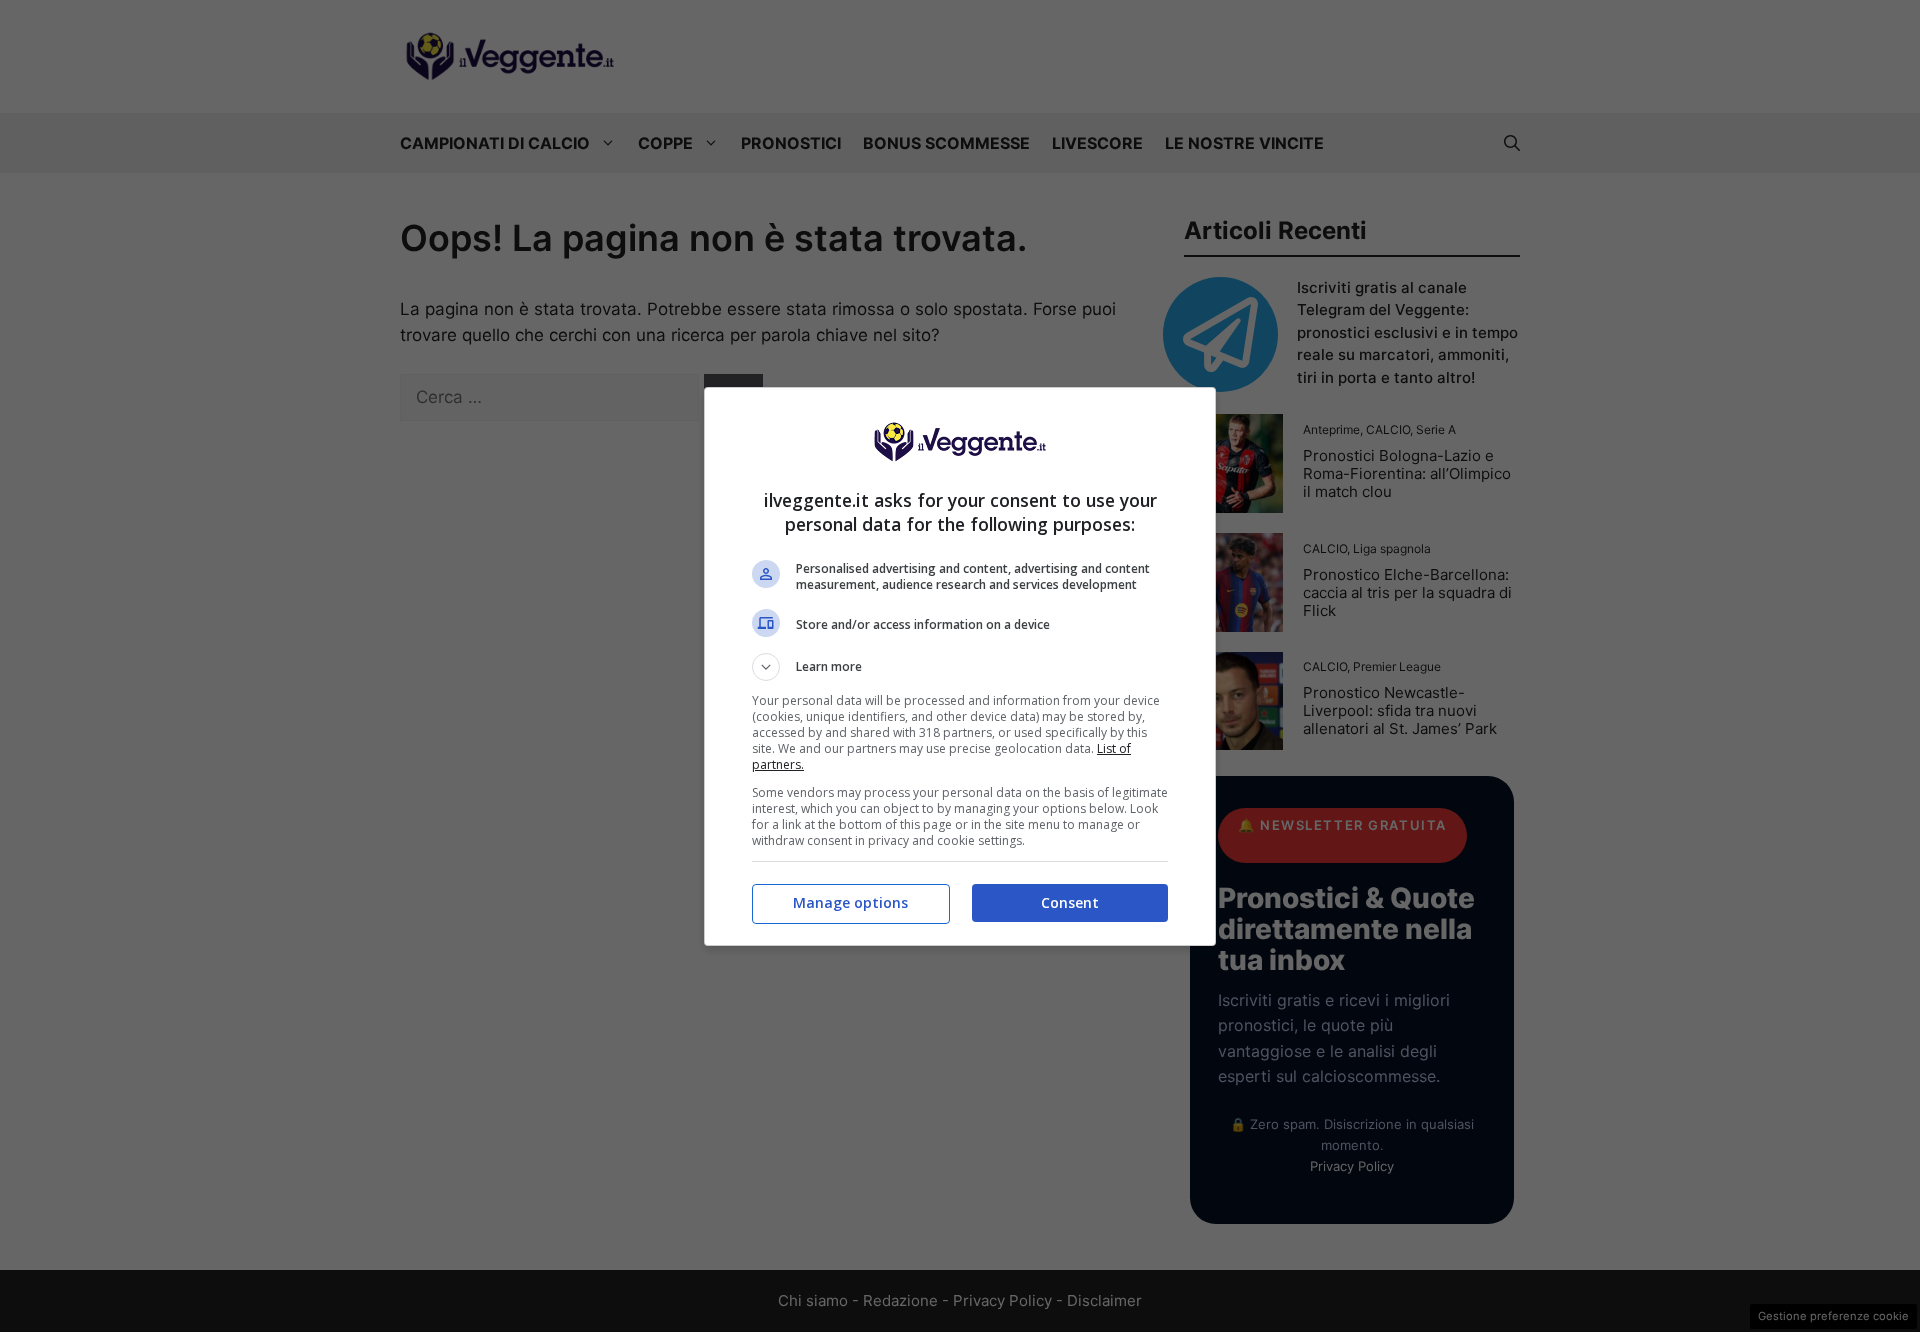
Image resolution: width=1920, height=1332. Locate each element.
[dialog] (960, 666)
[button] (960, 667)
